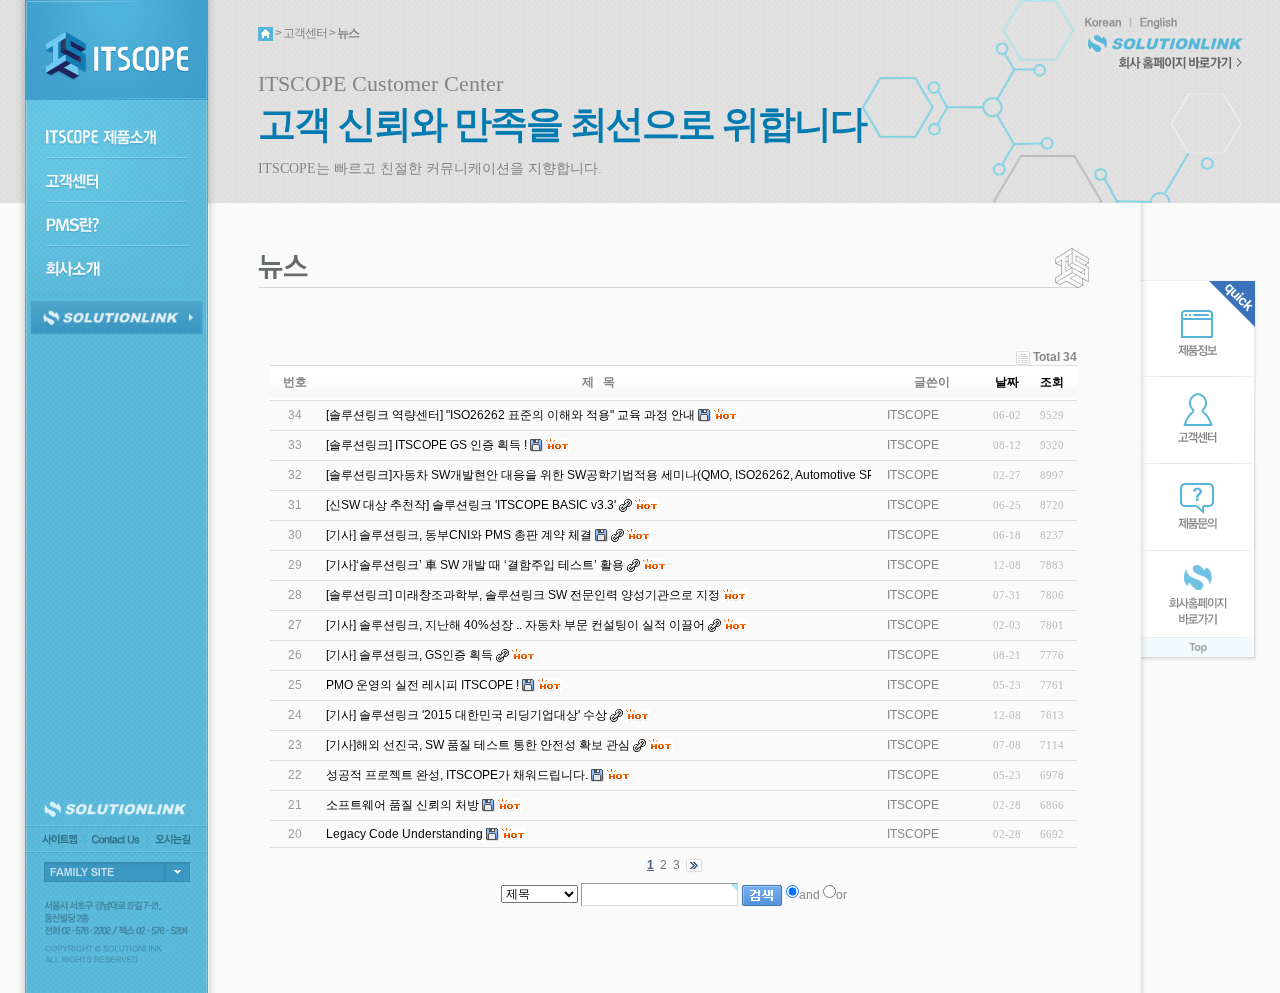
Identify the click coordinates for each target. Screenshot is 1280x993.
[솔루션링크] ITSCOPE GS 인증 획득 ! (426, 445)
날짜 (1007, 382)
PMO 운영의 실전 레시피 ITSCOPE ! (422, 685)
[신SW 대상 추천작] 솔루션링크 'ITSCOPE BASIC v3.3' (471, 505)
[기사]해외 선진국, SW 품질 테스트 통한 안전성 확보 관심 (478, 745)
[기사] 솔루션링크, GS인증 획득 (409, 655)
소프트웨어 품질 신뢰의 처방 (402, 805)
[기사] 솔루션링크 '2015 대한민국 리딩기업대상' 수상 (466, 715)
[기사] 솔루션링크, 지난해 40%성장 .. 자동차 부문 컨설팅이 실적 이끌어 (515, 625)
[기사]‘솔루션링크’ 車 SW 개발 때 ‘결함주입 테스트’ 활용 (475, 565)
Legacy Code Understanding (404, 834)
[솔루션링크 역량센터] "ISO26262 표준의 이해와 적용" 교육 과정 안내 (510, 415)
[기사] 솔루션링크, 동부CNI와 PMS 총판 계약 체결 (459, 535)
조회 (1052, 382)
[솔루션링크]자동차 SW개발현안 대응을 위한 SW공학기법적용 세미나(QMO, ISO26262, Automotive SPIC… (612, 475)
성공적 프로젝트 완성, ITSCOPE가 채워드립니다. (457, 775)
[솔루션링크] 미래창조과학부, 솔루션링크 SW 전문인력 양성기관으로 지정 (523, 595)
